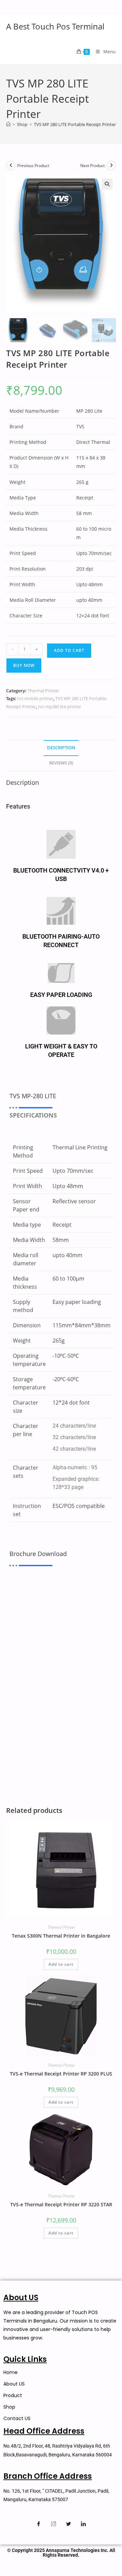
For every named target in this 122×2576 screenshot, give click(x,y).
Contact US (17, 2418)
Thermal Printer (43, 691)
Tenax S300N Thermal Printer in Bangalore (61, 1936)
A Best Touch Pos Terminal (55, 26)
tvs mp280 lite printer (59, 707)
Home (11, 2372)
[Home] (8, 124)
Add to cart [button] (61, 1964)
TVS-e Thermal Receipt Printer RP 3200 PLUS (61, 2074)
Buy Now (24, 665)
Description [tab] (61, 748)
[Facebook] (39, 2524)
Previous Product (33, 166)
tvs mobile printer (35, 698)
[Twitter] (68, 2524)
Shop (9, 2407)
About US (14, 2384)
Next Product (93, 166)
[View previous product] (11, 165)
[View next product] (111, 165)
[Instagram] (54, 2524)
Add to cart (69, 650)
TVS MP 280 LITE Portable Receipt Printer (75, 124)
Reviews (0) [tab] (61, 763)
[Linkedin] (83, 2524)
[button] (107, 184)
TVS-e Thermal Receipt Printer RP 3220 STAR (61, 2204)
